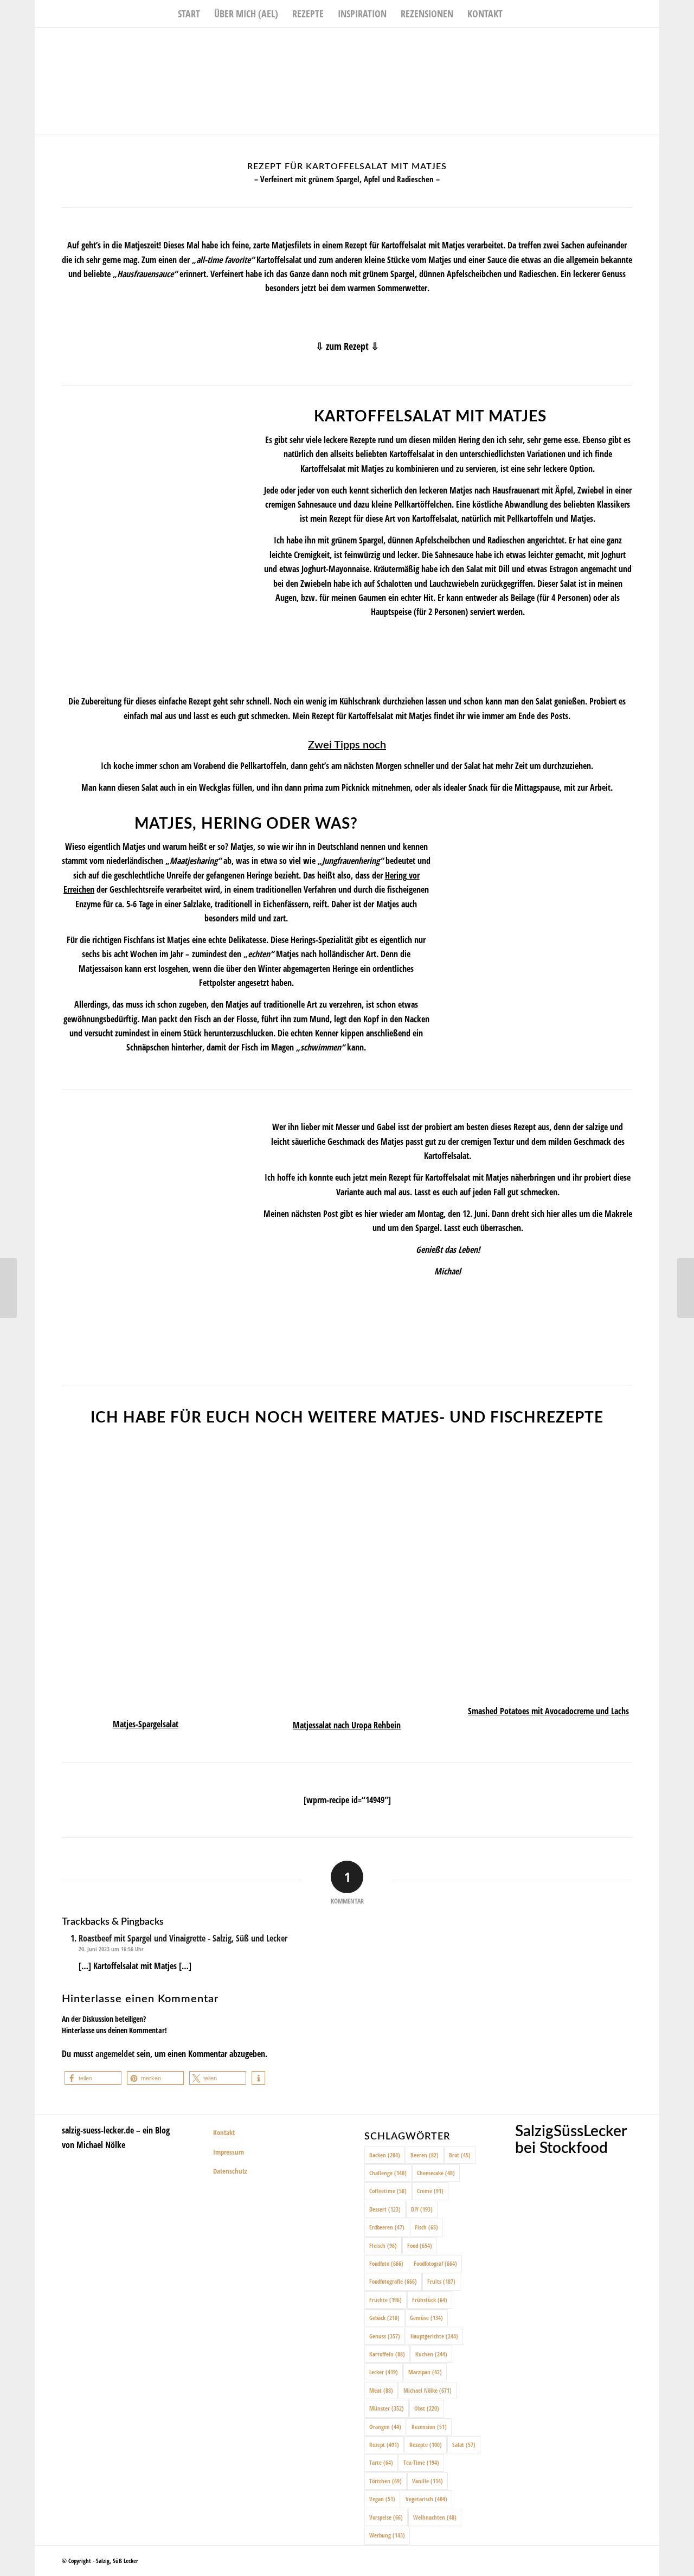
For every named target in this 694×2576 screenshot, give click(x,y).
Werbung (387, 2535)
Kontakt (224, 2132)
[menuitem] (189, 14)
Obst (427, 2408)
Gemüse (426, 2318)
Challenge (388, 2173)
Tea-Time (421, 2462)
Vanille (428, 2481)
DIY (422, 2209)
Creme (430, 2191)
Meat (381, 2390)
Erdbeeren (387, 2227)
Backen (385, 2155)
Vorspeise (386, 2517)
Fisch (426, 2227)
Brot (460, 2155)
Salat (464, 2444)
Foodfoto (386, 2263)
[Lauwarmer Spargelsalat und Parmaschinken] (686, 1288)
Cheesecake (436, 2173)
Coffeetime (388, 2191)
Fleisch (383, 2245)
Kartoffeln (387, 2354)
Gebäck (384, 2318)
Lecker (384, 2372)
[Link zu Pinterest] (651, 44)
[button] (93, 2078)
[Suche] (517, 14)
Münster (387, 2408)
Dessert (385, 2209)
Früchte (385, 2300)
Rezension (429, 2427)
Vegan (382, 2499)
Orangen (385, 2427)
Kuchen (431, 2354)
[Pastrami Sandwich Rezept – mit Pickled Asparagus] (8, 1288)
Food (420, 2245)
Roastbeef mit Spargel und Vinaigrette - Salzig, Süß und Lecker (183, 1938)
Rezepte (426, 2444)
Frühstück (430, 2300)
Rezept (384, 2444)
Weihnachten (435, 2517)
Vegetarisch (426, 2499)
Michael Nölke (428, 2390)
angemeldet (115, 2054)
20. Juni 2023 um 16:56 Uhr (111, 1949)
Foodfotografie (393, 2281)
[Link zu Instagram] (635, 44)
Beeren (425, 2155)
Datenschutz (230, 2171)
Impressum (229, 2152)
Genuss (385, 2336)
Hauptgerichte (434, 2336)
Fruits (441, 2281)
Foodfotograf (435, 2263)
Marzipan (425, 2372)
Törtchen (385, 2481)
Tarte (381, 2462)
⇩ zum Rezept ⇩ (347, 346)
